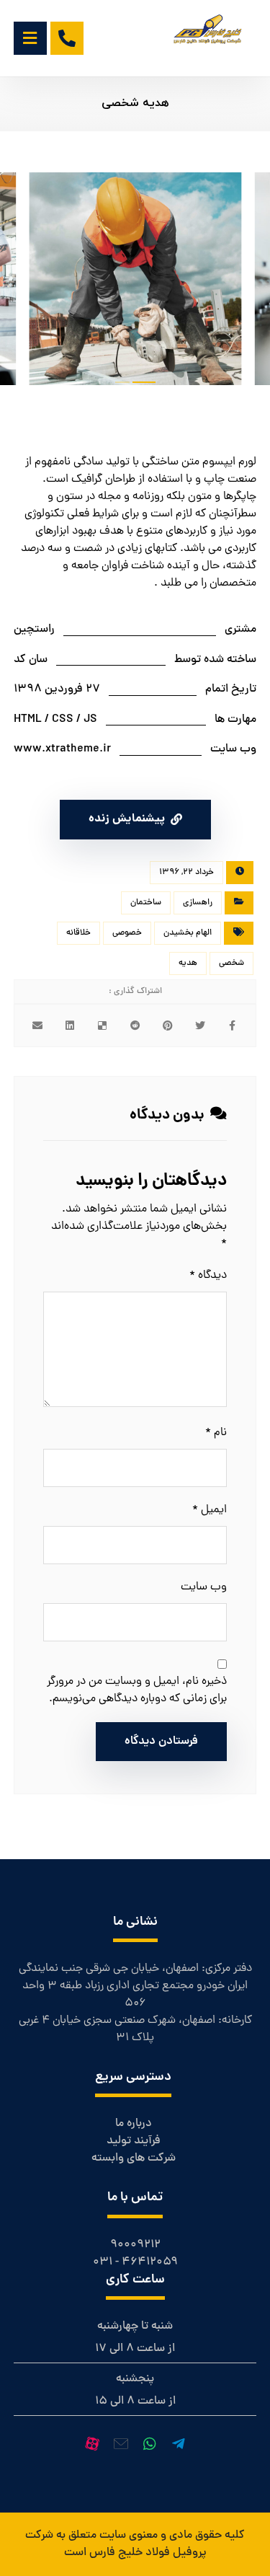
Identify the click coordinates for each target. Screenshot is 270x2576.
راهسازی (198, 903)
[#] (179, 2444)
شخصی (231, 963)
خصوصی (127, 933)
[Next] (231, 282)
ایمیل (210, 1510)
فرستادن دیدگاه (161, 1742)
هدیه (188, 963)
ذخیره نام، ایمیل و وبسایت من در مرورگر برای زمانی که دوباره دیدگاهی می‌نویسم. (137, 1690)
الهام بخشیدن (188, 933)
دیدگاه (208, 1276)
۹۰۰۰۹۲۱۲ (135, 2245)
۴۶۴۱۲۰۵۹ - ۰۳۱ (135, 2262)
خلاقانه (78, 933)
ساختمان (146, 903)
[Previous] (39, 282)
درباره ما (134, 2124)
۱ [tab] (122, 382)
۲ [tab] (144, 382)
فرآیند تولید (134, 2141)
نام (216, 1433)
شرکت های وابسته (134, 2158)
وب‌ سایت (204, 1587)
